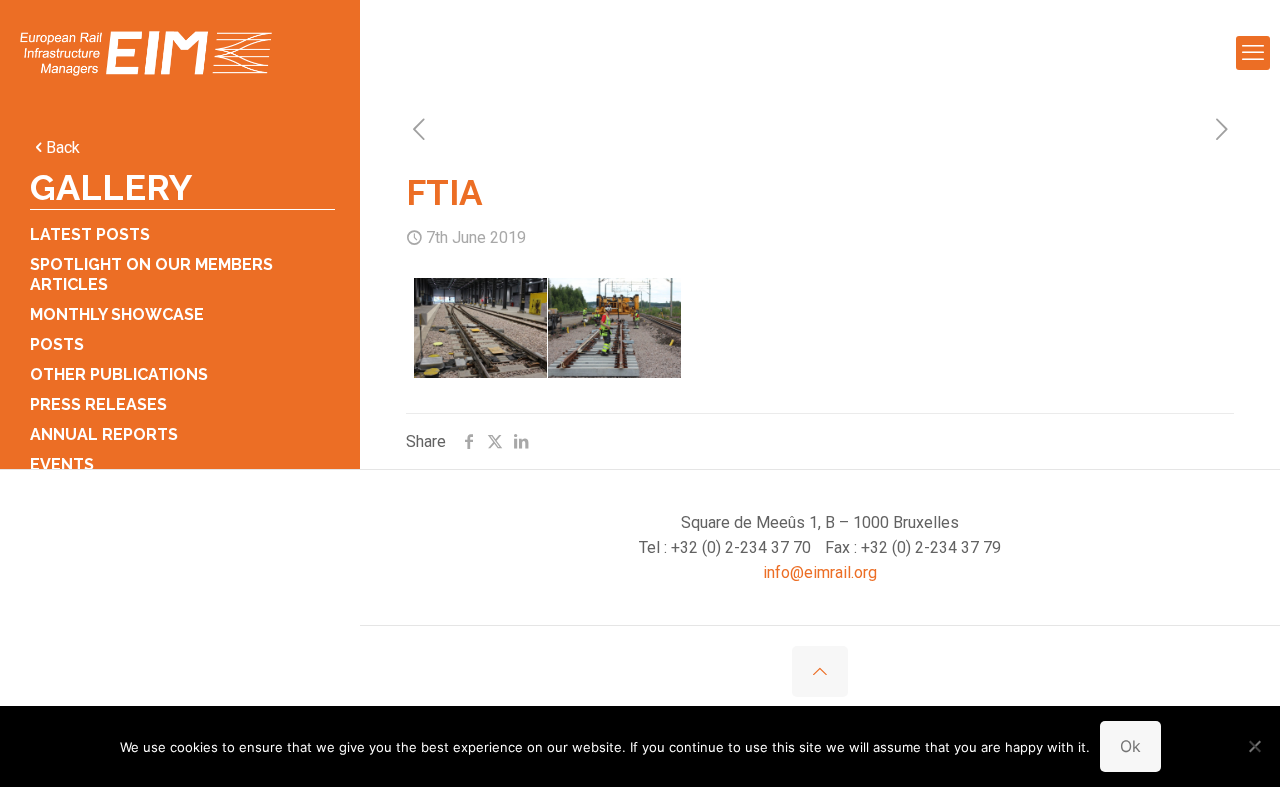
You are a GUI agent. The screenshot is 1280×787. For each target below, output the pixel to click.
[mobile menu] (1253, 53)
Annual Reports (104, 434)
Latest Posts (90, 234)
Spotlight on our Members (151, 264)
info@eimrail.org (820, 572)
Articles (69, 284)
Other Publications (119, 374)
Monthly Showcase (117, 314)
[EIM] (146, 52)
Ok (1130, 746)
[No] (1255, 746)
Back (63, 147)
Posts (57, 344)
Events (62, 464)
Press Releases (98, 404)
